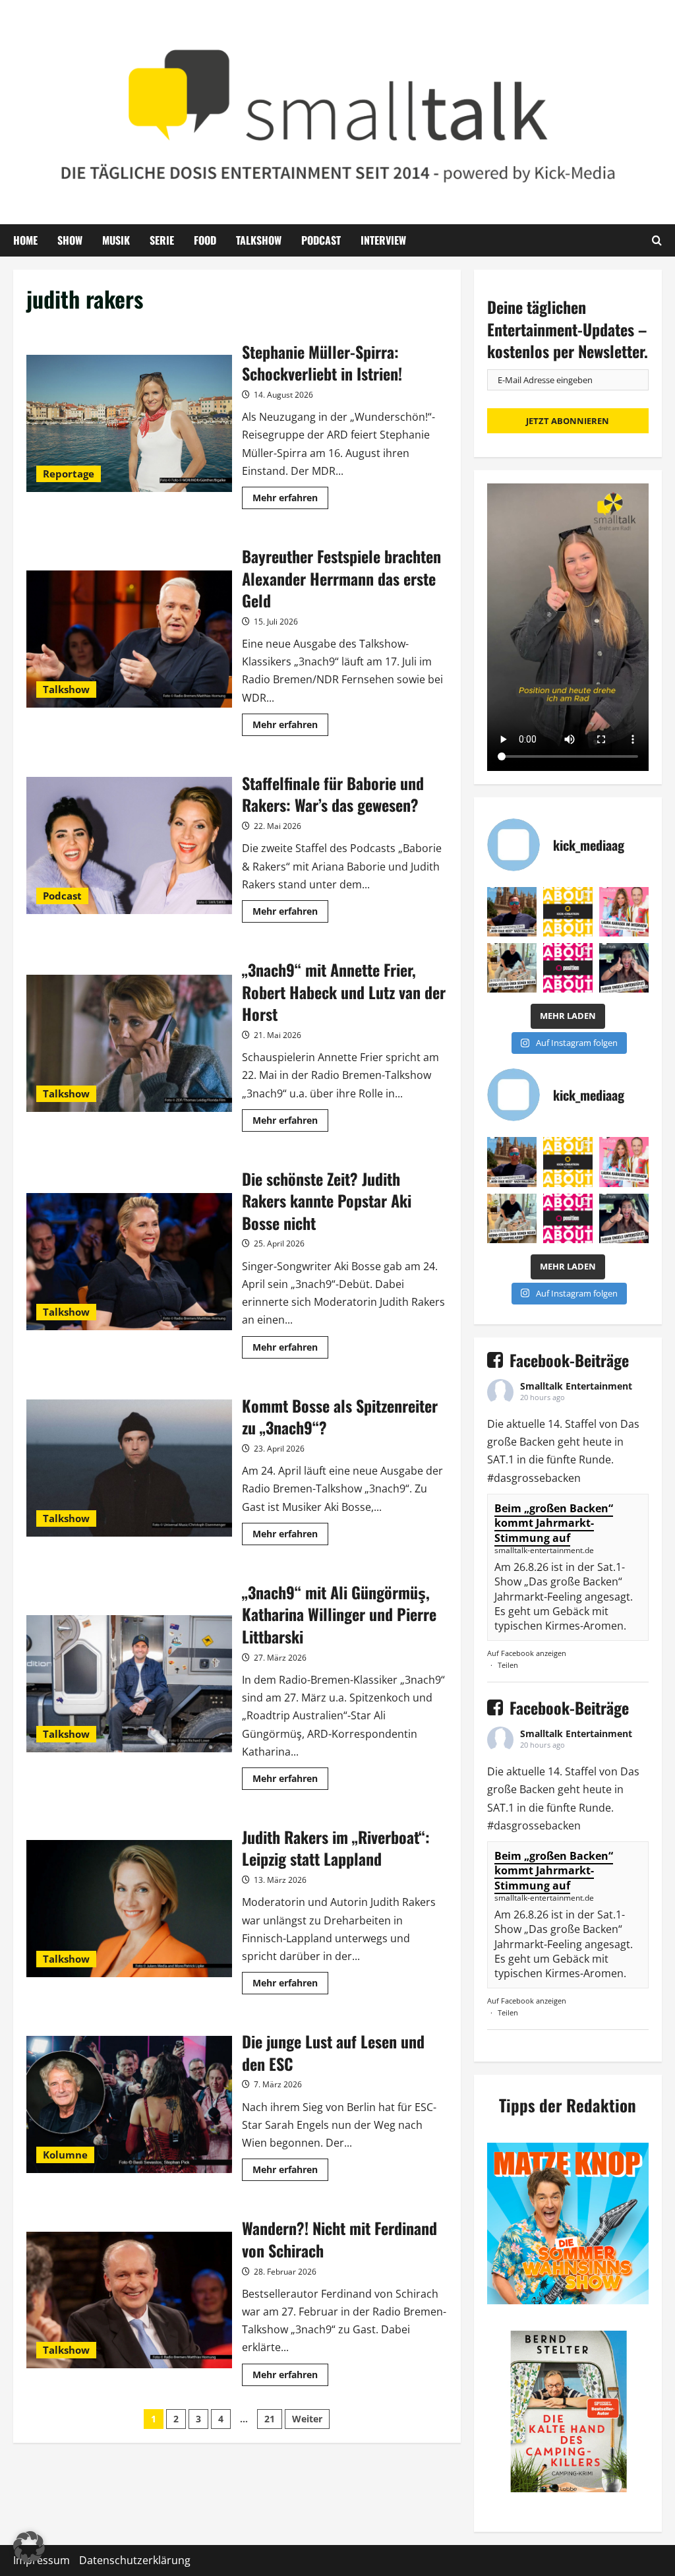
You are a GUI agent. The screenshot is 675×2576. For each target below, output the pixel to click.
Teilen (508, 1665)
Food (205, 240)
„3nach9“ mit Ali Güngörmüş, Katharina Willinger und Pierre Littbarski (129, 1684)
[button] (29, 2547)
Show (70, 240)
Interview (383, 240)
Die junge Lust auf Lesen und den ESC (129, 2104)
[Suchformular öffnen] (657, 240)
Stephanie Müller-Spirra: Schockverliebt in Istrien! (129, 423)
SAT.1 (501, 1459)
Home (25, 240)
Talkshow (259, 240)
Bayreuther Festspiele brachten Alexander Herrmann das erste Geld (129, 639)
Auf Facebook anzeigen (527, 1653)
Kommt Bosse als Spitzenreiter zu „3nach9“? (129, 1468)
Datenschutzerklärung (135, 2560)
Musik (116, 240)
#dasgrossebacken (534, 1478)
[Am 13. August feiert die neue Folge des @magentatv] (512, 912)
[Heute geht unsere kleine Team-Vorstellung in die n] (568, 968)
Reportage (69, 474)
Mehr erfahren (290, 500)
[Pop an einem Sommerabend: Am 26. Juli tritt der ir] (624, 968)
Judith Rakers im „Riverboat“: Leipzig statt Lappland (129, 1909)
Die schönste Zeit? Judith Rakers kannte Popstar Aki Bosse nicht (129, 1262)
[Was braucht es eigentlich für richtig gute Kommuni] (568, 912)
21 (270, 2419)
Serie (162, 240)
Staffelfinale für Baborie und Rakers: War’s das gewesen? (129, 845)
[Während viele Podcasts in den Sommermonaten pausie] (624, 912)
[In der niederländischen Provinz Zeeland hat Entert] (512, 968)
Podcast (321, 240)
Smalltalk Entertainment (576, 1386)
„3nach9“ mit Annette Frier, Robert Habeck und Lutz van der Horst (129, 1043)
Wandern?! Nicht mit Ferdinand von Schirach (129, 2300)
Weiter (307, 2419)
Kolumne (65, 2155)
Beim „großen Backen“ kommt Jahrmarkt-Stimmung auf (554, 1523)
